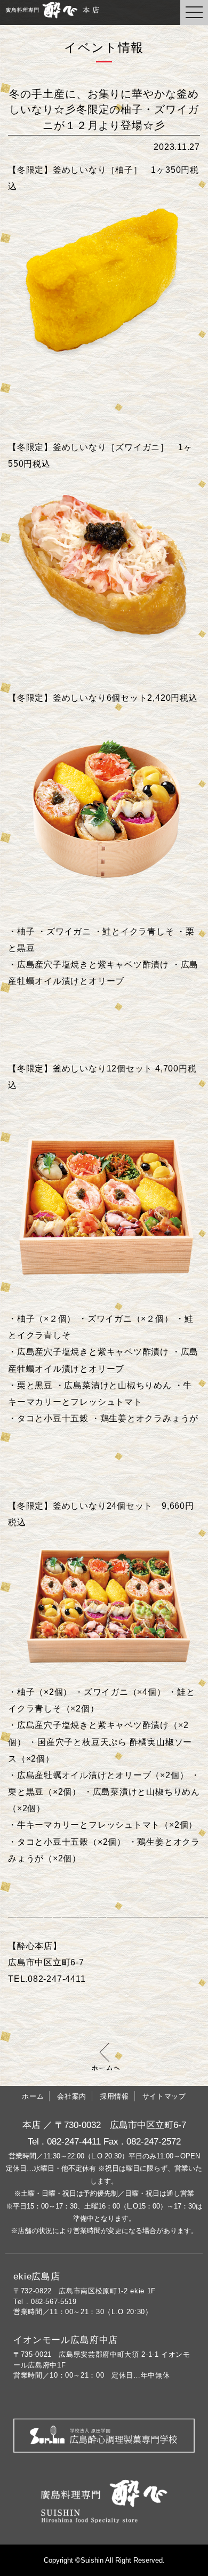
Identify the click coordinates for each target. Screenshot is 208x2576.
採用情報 (114, 2096)
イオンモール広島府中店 (66, 2340)
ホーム (33, 2096)
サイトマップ (164, 2096)
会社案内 (72, 2096)
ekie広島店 (37, 2277)
